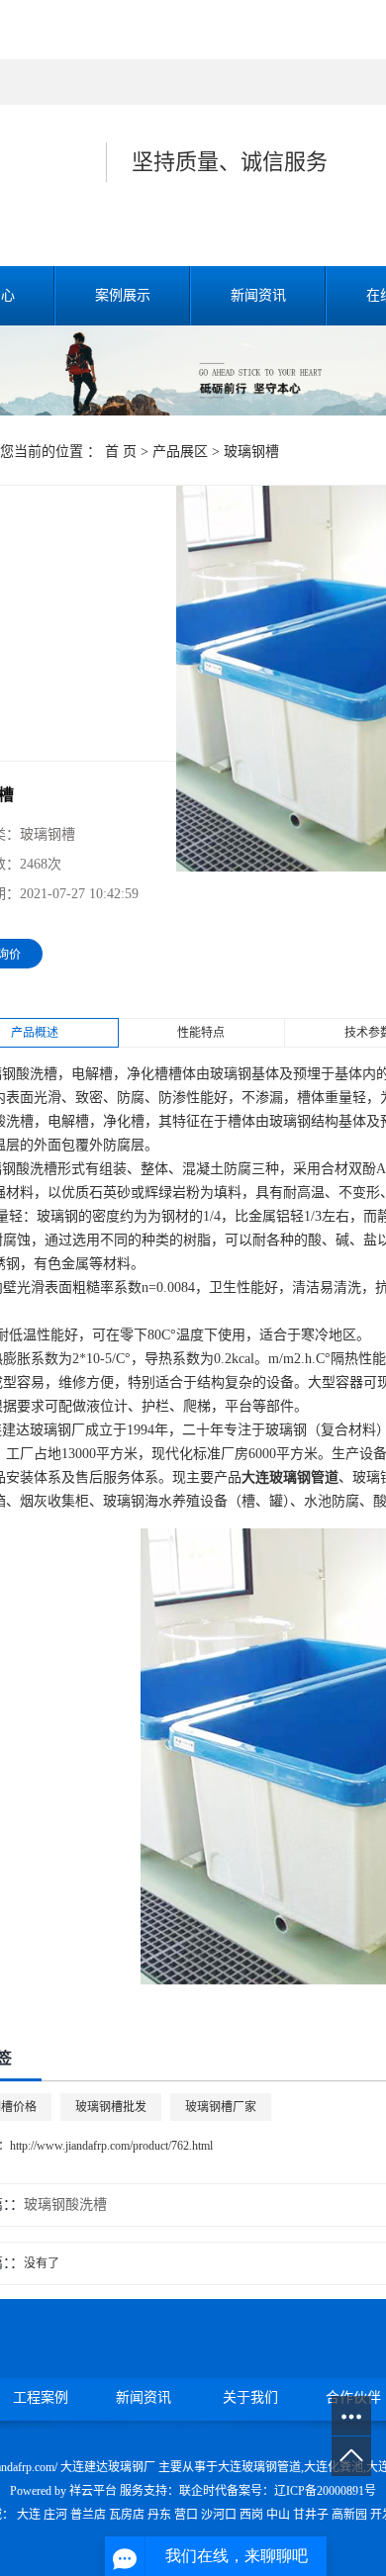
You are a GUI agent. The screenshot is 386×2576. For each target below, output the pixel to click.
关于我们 (250, 2397)
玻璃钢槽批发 (111, 2107)
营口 (186, 2515)
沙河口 (219, 2515)
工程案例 (41, 2397)
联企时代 (203, 2491)
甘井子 (311, 2515)
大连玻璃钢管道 (259, 2467)
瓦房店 (127, 2515)
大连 (29, 2515)
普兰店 (88, 2515)
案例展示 (123, 295)
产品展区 (180, 452)
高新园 (349, 2515)
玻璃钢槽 (251, 452)
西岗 (251, 2515)
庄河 (55, 2515)
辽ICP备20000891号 (325, 2491)
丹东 (159, 2515)
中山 (278, 2515)
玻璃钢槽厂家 (221, 2107)
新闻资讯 (258, 295)
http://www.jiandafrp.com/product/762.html (111, 2146)
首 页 (121, 452)
